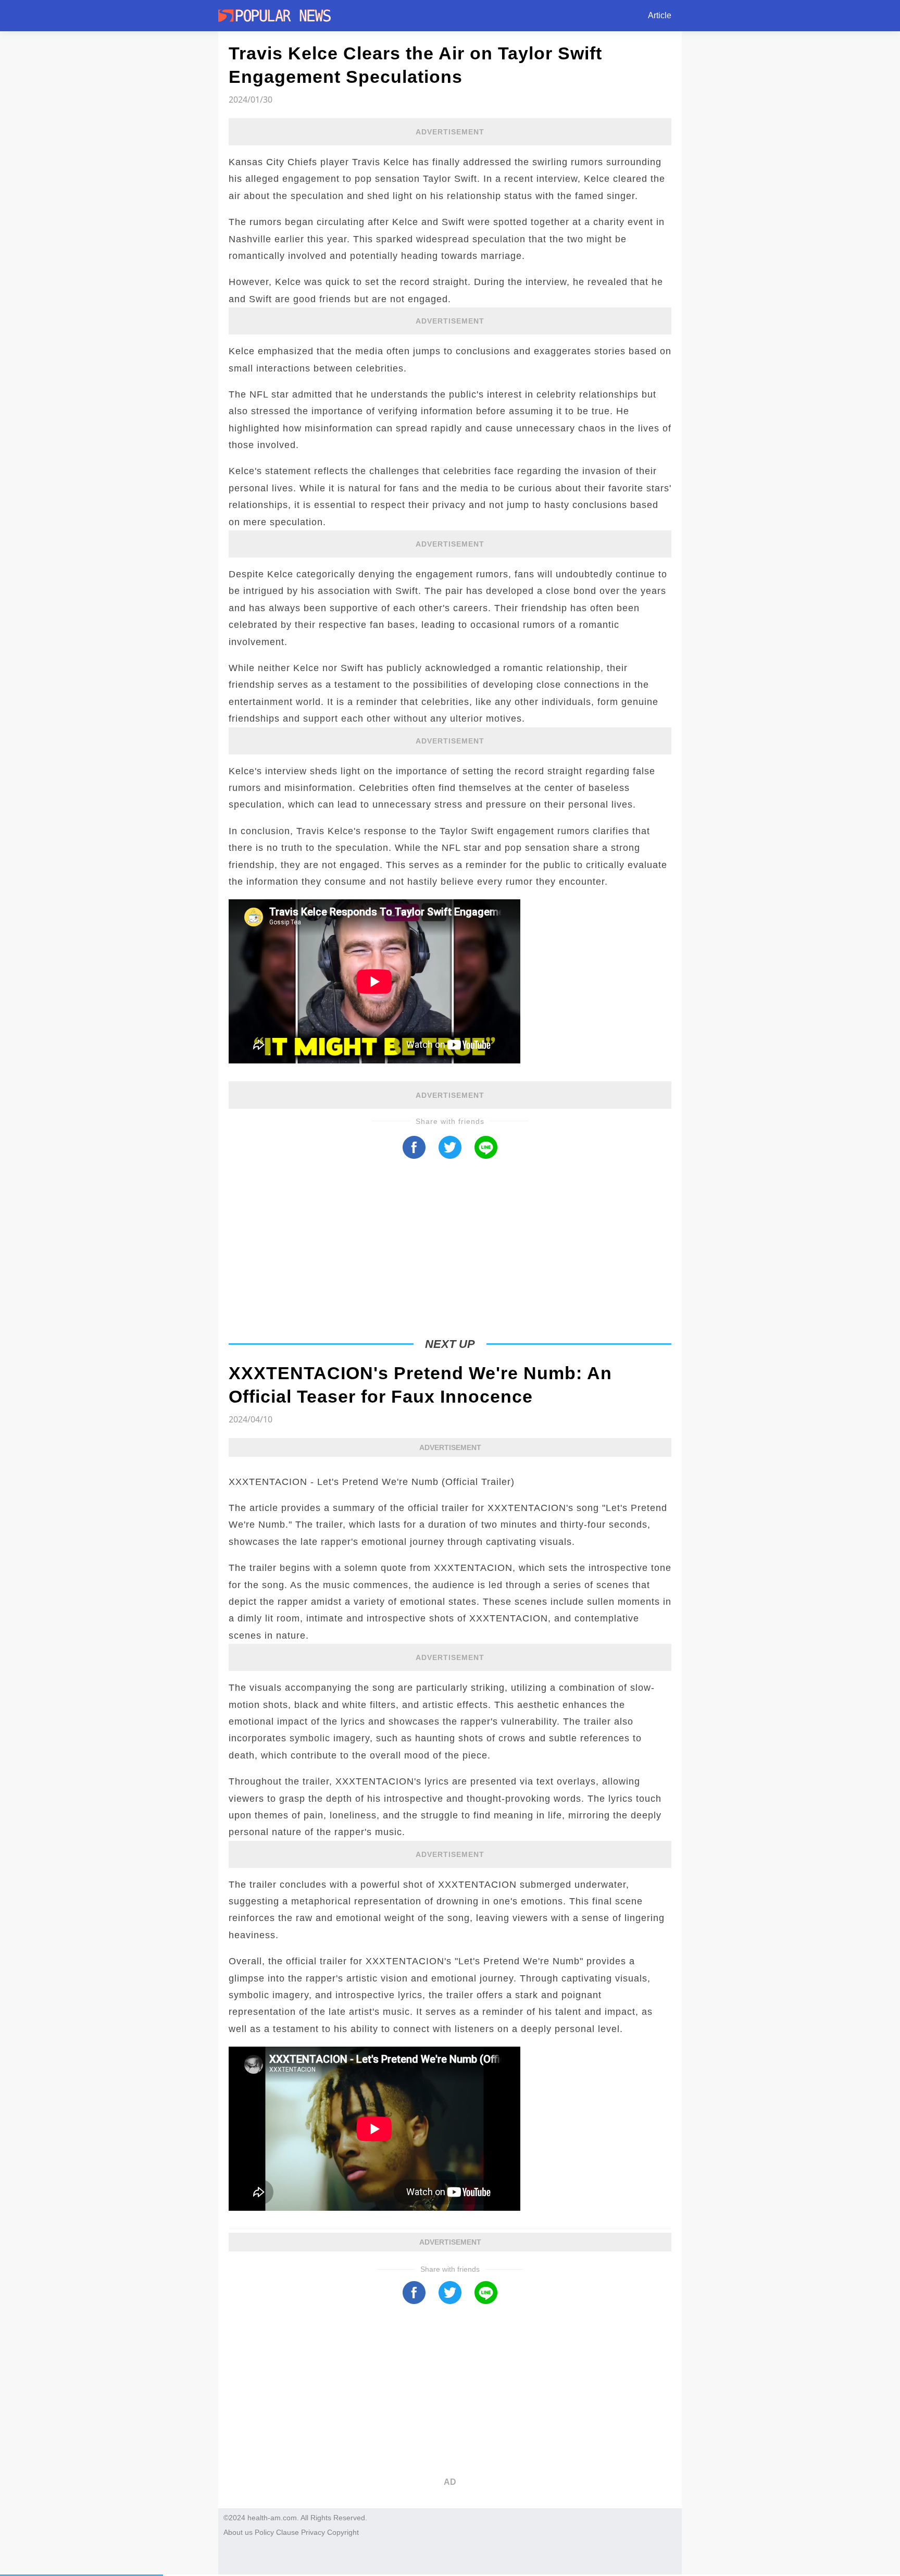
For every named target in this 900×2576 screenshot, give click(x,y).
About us (238, 2532)
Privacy (313, 2532)
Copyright (343, 2532)
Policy (264, 2532)
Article (660, 15)
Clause (287, 2532)
